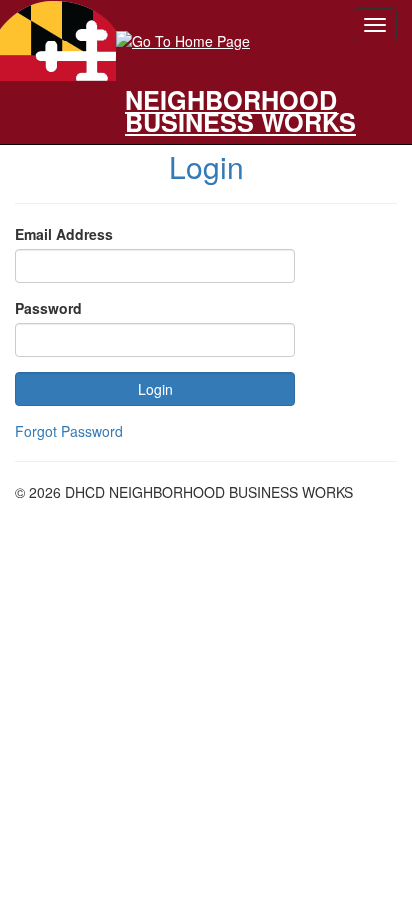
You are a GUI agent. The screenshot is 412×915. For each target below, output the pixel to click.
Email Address (64, 234)
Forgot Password (69, 431)
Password (48, 308)
